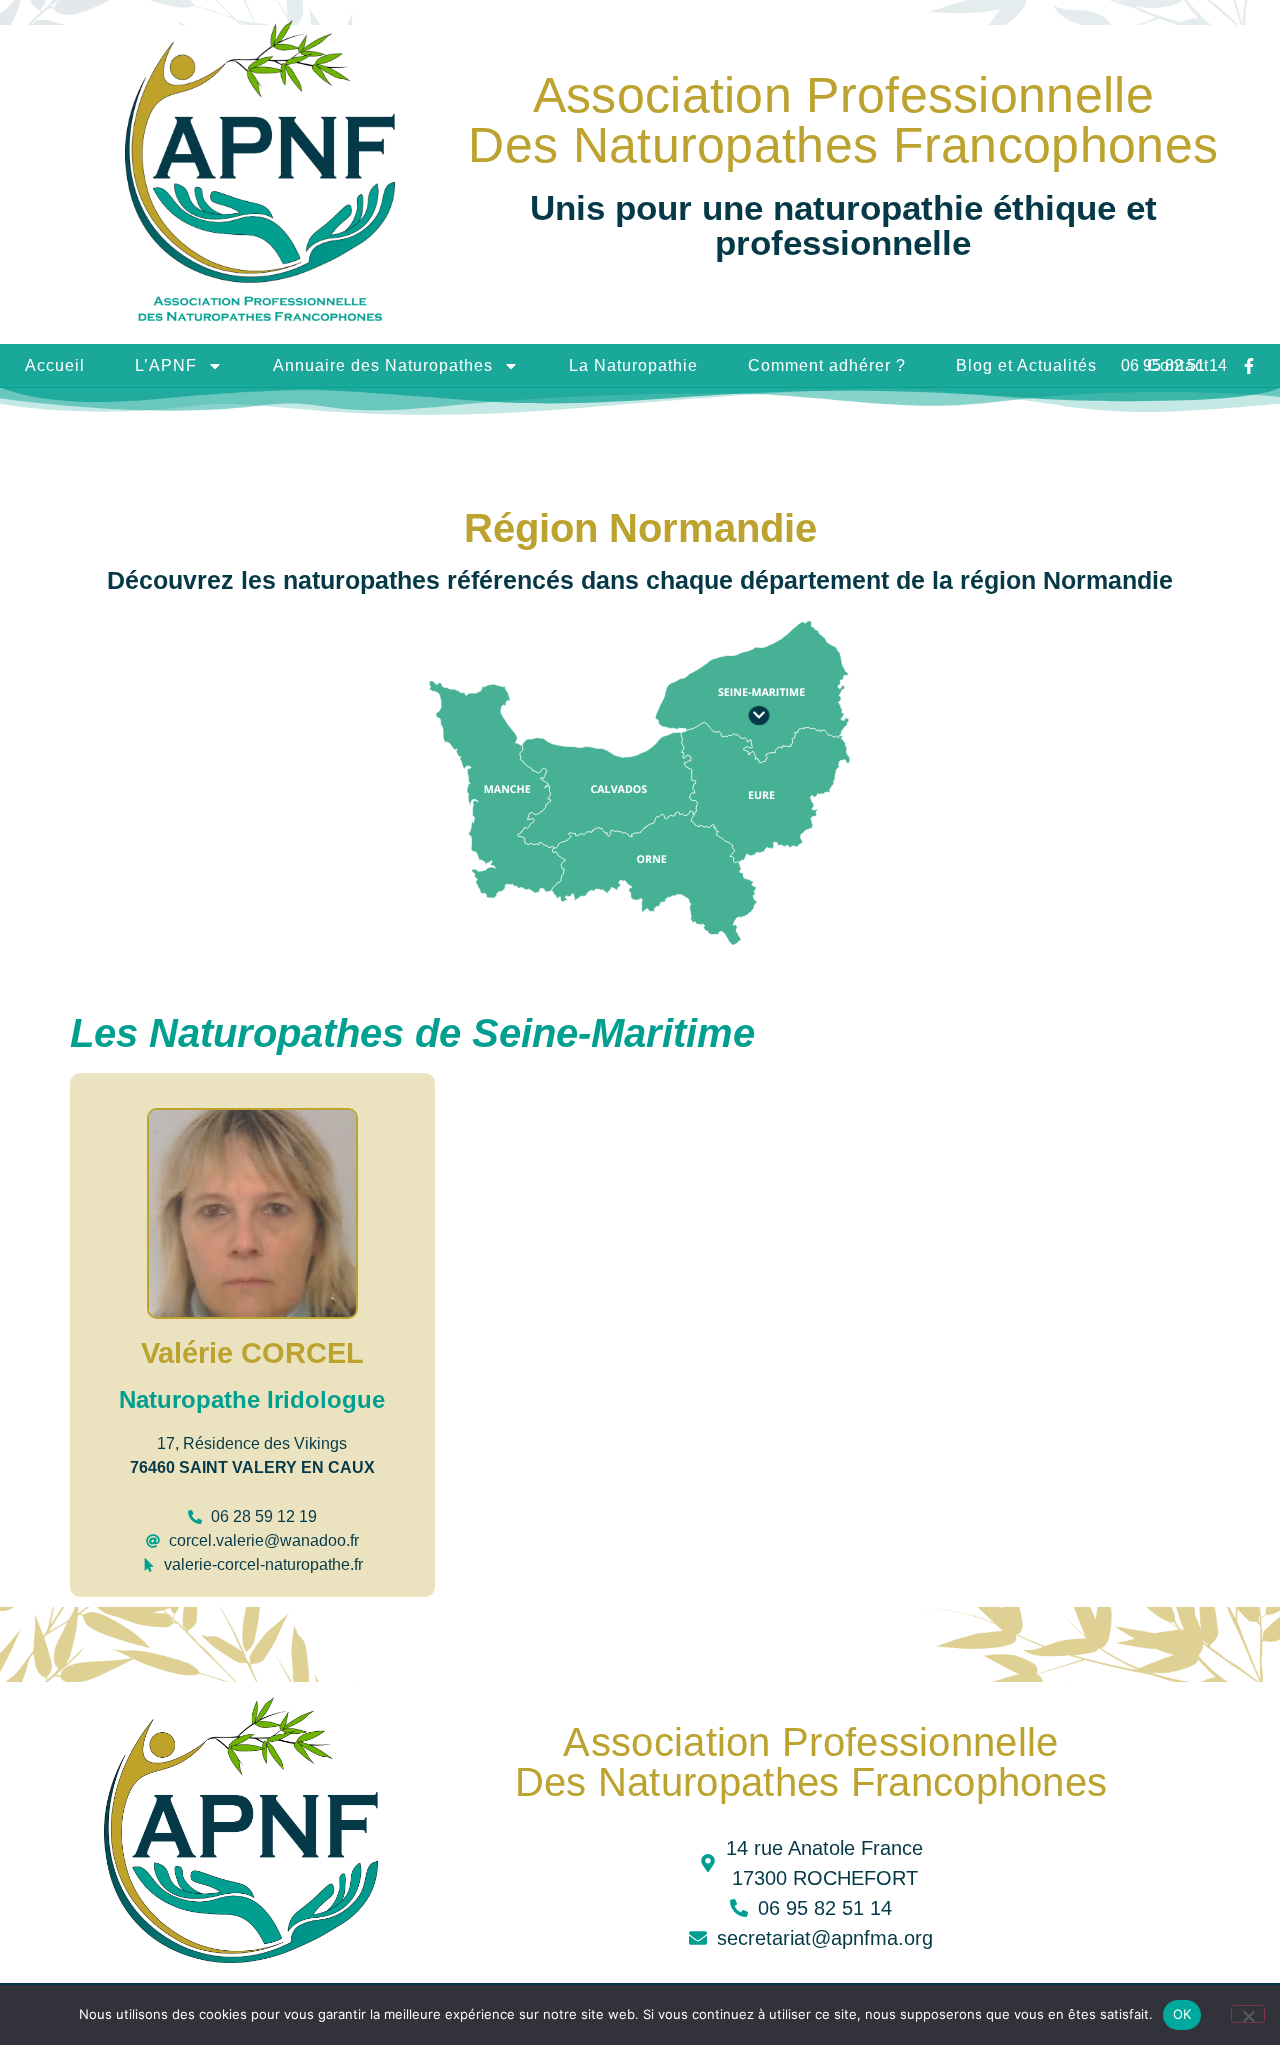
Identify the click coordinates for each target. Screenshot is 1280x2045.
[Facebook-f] (1249, 366)
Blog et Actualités (1026, 365)
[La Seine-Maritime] (759, 716)
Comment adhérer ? (827, 365)
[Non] (1248, 2014)
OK (1182, 2014)
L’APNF (166, 365)
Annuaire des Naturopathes (383, 365)
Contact (1178, 365)
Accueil (55, 365)
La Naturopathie (633, 365)
